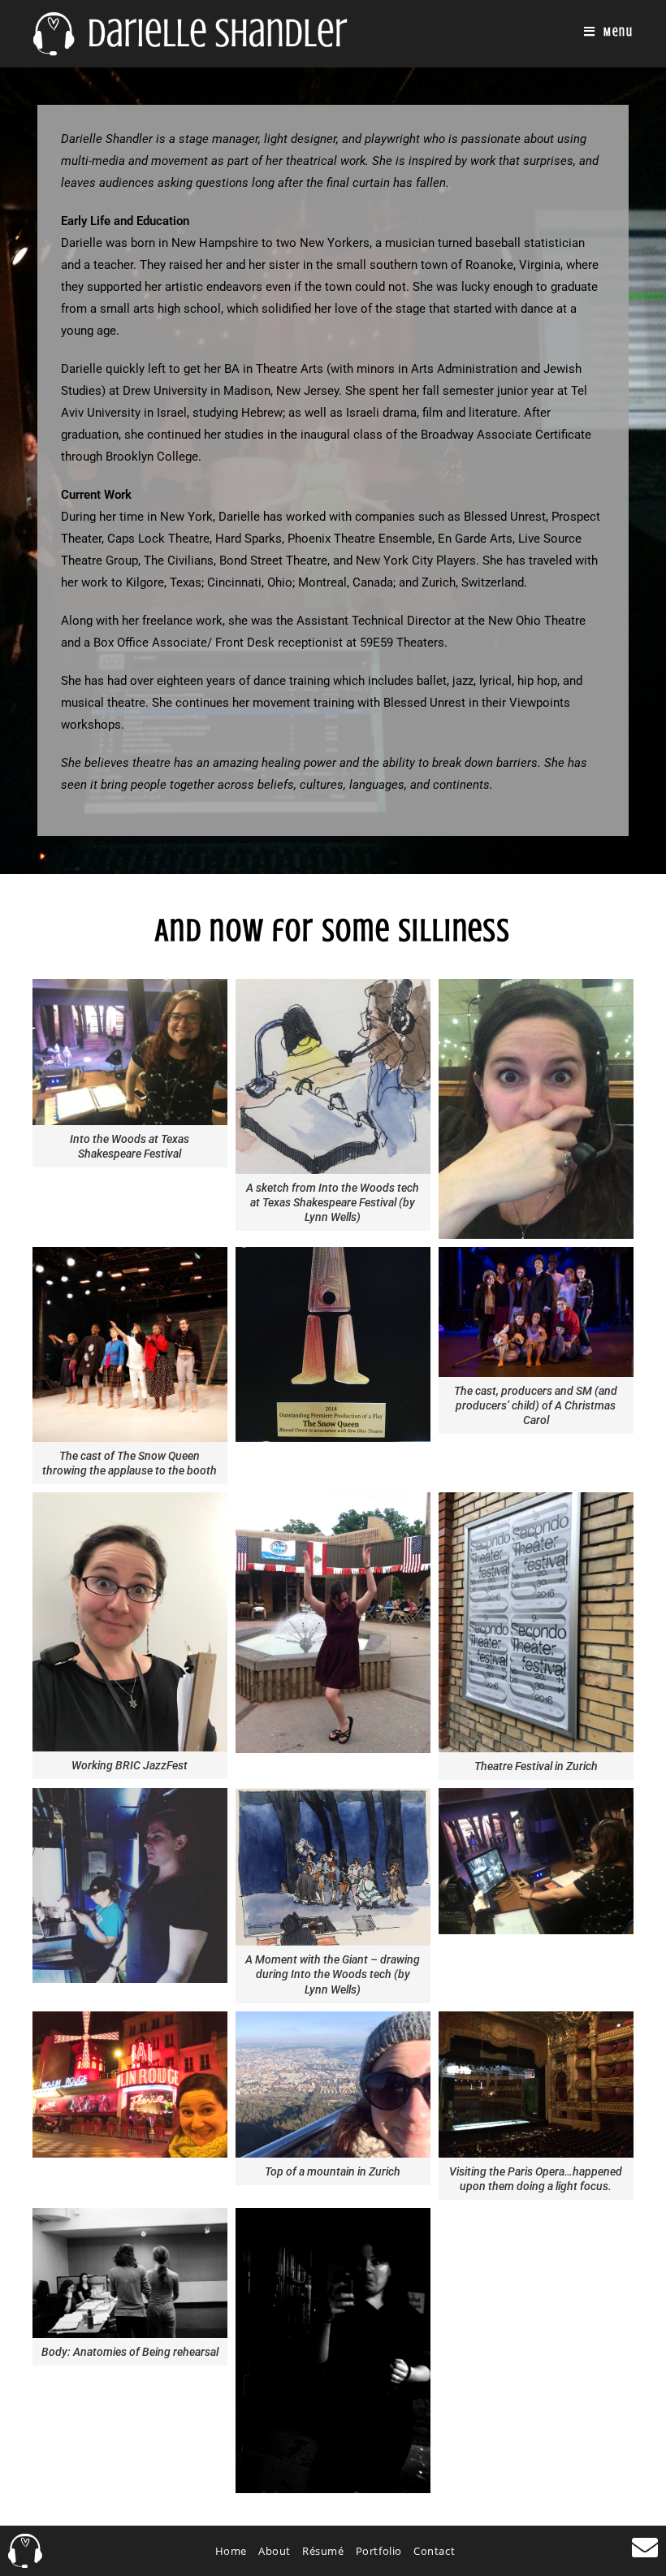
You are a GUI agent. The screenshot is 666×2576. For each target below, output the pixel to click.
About (275, 2551)
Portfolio (379, 2551)
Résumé (323, 2551)
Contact (434, 2551)
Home (231, 2551)
